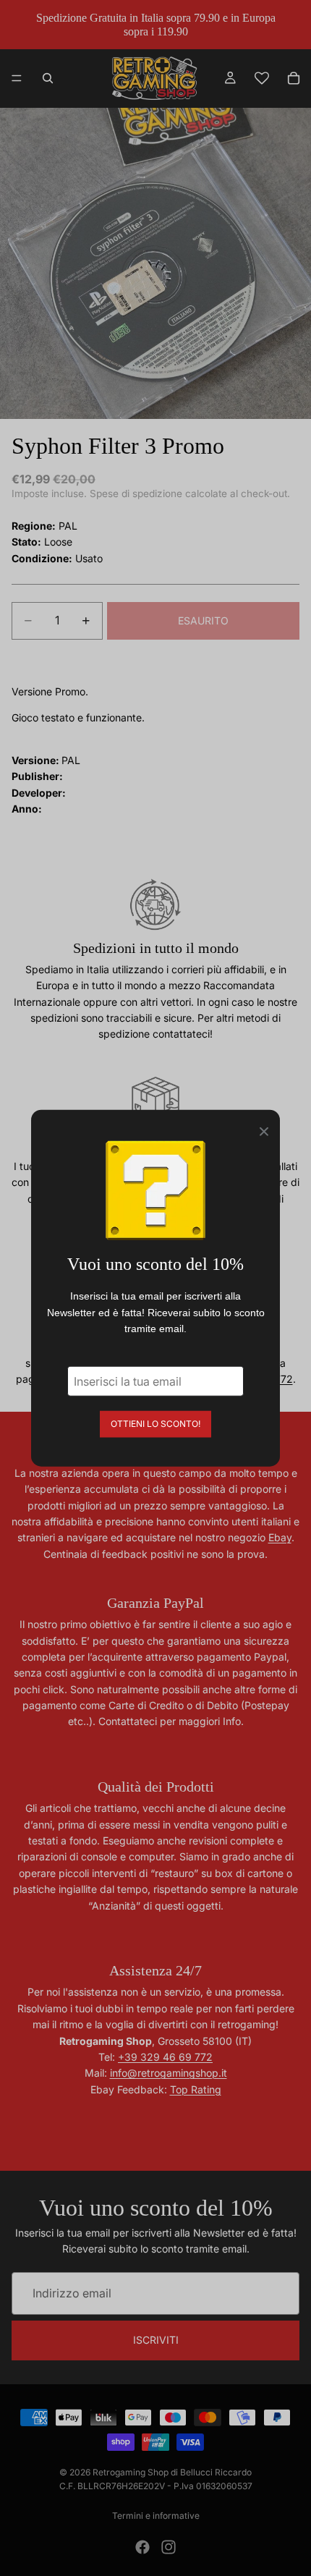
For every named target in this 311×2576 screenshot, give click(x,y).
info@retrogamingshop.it (169, 2073)
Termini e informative (156, 2516)
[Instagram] (169, 2547)
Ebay (280, 1537)
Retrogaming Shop (131, 2472)
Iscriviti (156, 2340)
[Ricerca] (48, 78)
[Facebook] (142, 2547)
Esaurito (203, 620)
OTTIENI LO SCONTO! (155, 1423)
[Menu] (17, 79)
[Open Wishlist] (262, 78)
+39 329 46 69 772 (165, 2057)
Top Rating (196, 2089)
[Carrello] (294, 78)
